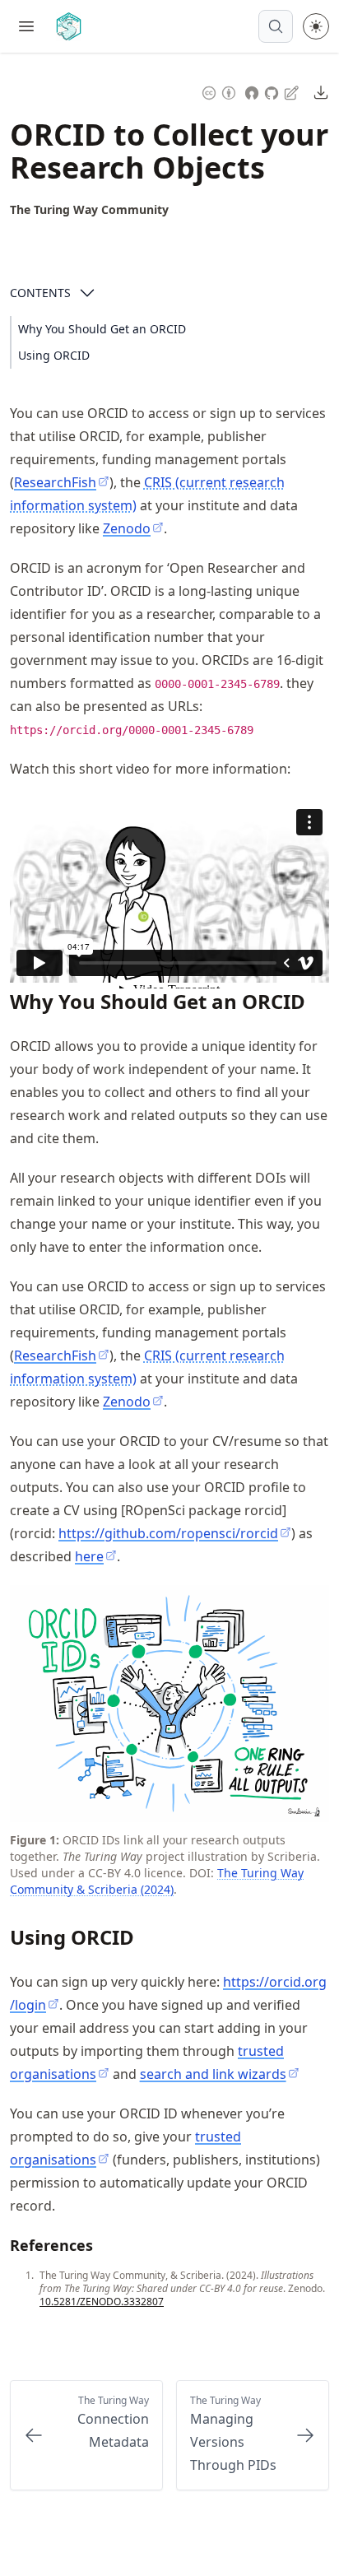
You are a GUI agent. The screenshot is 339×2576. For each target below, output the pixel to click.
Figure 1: (35, 1840)
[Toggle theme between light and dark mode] (316, 26)
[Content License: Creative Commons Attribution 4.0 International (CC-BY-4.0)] (219, 91)
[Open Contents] (87, 293)
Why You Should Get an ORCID (102, 329)
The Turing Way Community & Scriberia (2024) (157, 1881)
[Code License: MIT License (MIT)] (252, 91)
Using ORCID (54, 355)
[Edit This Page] (293, 92)
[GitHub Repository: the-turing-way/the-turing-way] (273, 91)
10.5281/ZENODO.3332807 (102, 2302)
